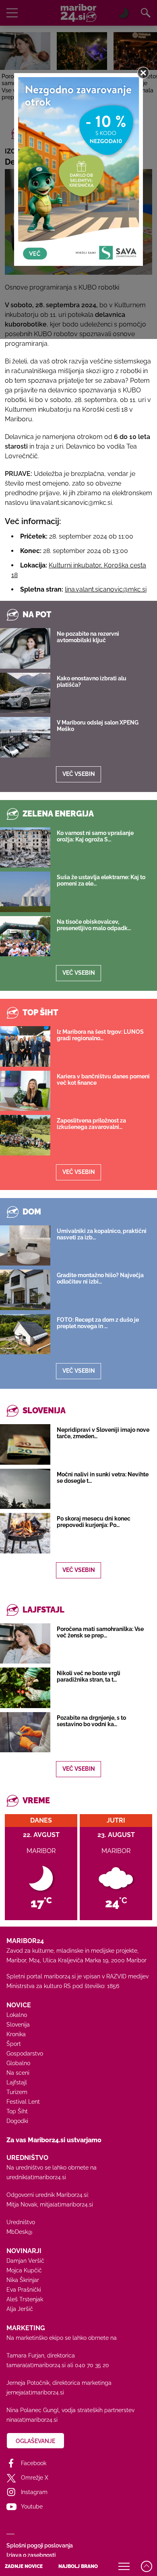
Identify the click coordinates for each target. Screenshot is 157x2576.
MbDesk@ (20, 2232)
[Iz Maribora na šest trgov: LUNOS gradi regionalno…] (25, 1046)
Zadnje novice (24, 2566)
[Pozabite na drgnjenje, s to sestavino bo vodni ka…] (25, 1732)
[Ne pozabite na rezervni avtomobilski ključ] (25, 648)
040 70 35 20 (92, 2365)
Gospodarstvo (25, 2053)
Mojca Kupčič (24, 2270)
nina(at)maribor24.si (32, 2420)
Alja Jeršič (20, 2309)
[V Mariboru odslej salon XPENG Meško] (25, 737)
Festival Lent (23, 2102)
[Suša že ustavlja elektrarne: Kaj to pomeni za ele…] (25, 892)
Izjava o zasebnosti (31, 2555)
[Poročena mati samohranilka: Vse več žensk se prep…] (25, 1643)
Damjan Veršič (25, 2261)
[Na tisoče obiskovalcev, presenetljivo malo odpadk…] (25, 936)
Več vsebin (79, 774)
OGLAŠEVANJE (35, 2441)
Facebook (34, 2463)
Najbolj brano (78, 2566)
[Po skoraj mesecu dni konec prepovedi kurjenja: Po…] (25, 1533)
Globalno (18, 2063)
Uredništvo (21, 2222)
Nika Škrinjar (23, 2280)
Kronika (16, 2034)
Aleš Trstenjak (25, 2299)
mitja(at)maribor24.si (66, 2205)
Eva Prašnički (24, 2290)
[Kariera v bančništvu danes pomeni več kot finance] (25, 1091)
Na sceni (18, 2073)
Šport (14, 2044)
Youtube (32, 2507)
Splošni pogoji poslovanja (40, 2545)
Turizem (17, 2092)
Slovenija (18, 2025)
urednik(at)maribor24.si (36, 2177)
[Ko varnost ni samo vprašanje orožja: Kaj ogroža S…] (25, 847)
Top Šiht (17, 2111)
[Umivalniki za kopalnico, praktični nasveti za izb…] (25, 1245)
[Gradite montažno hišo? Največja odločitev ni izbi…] (25, 1290)
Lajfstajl (17, 2082)
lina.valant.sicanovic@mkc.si (106, 589)
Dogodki (17, 2121)
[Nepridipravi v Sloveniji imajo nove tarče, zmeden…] (25, 1444)
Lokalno (17, 2015)
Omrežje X (35, 2478)
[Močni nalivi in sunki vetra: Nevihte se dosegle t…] (25, 1489)
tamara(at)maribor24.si (36, 2365)
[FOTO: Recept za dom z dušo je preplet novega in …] (25, 1334)
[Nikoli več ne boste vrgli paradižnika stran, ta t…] (25, 1688)
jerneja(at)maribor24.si (35, 2392)
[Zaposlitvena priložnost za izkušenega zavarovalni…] (25, 1135)
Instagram (34, 2492)
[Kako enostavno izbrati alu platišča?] (25, 693)
